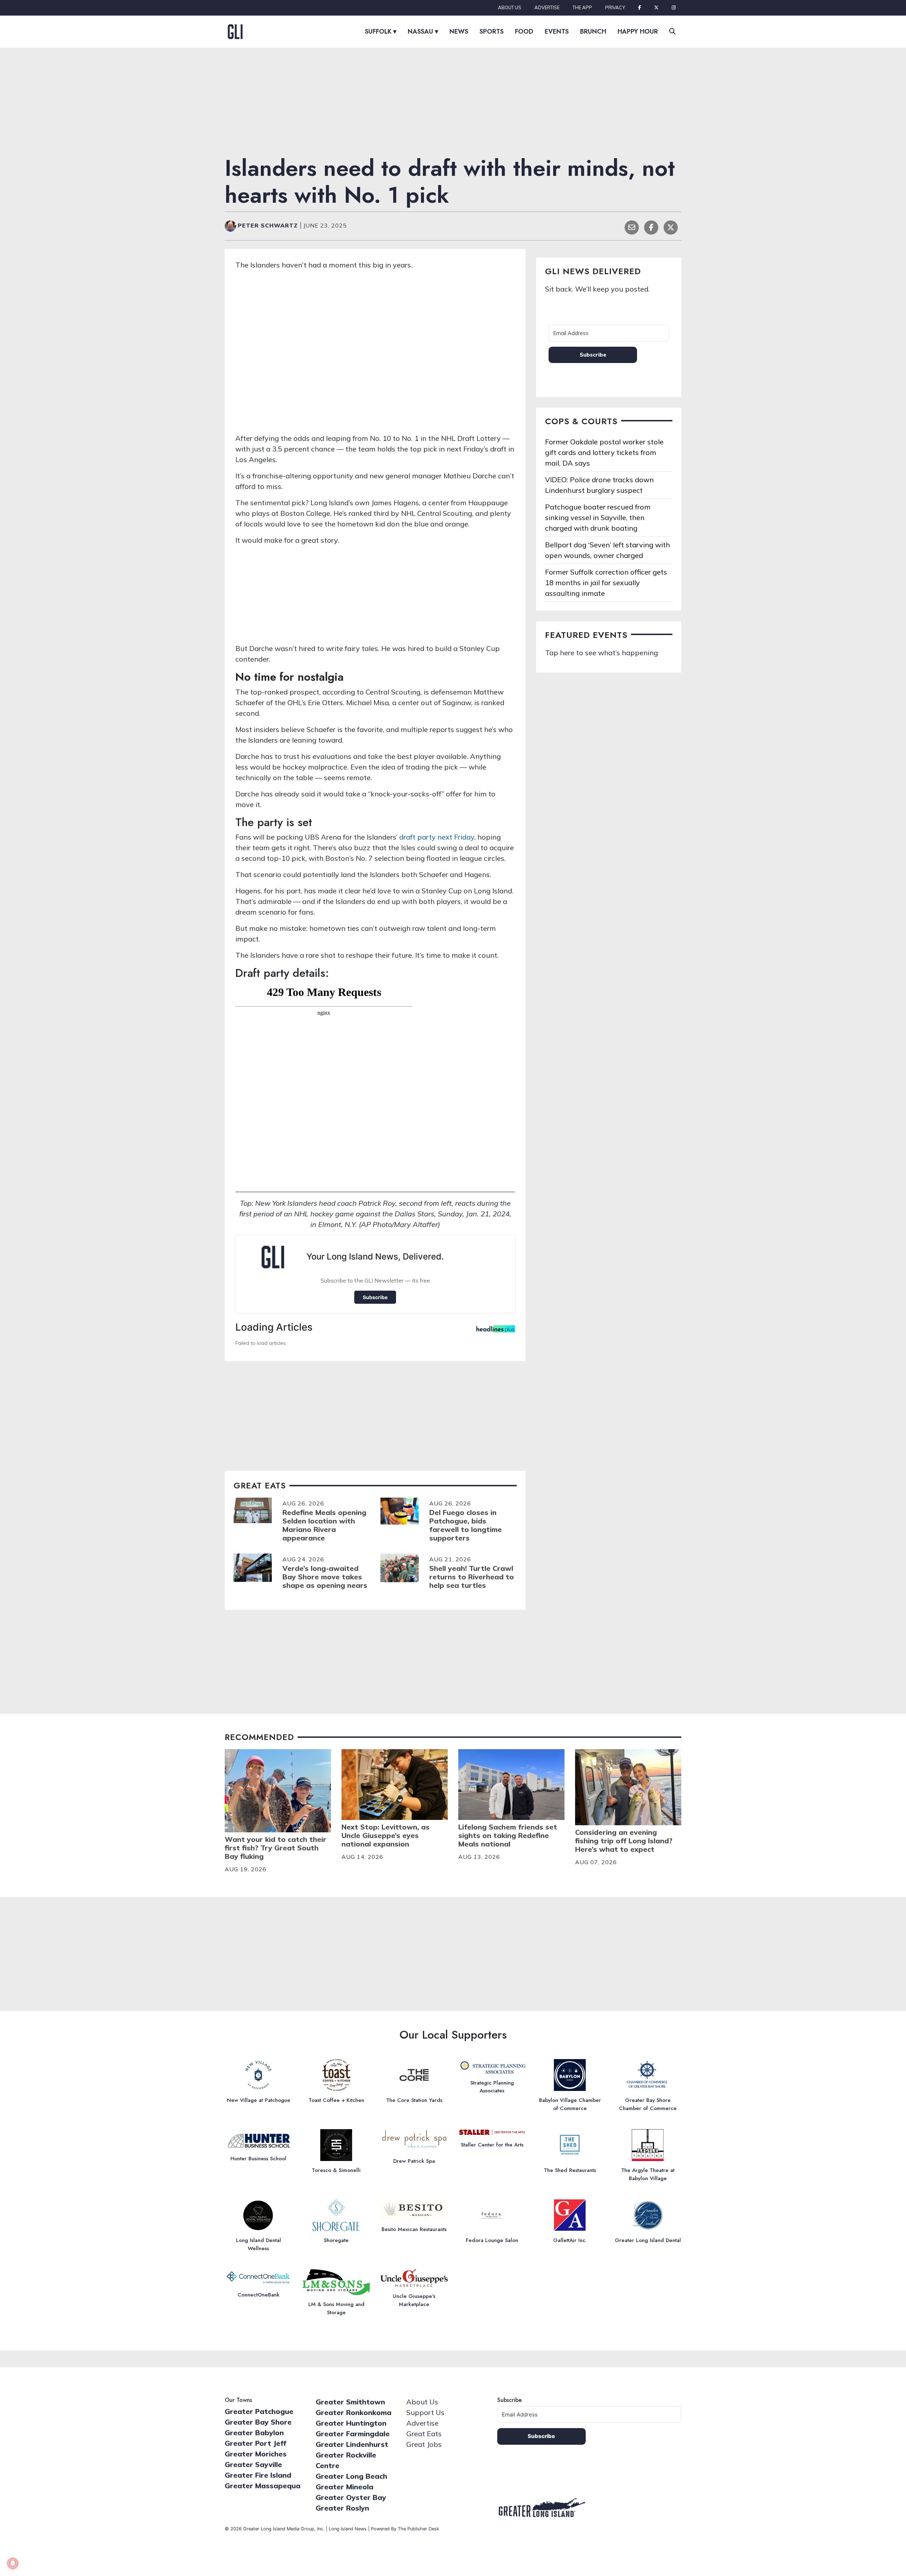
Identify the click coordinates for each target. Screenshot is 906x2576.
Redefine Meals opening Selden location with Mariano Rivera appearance (324, 1525)
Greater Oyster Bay (351, 2497)
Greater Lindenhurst (352, 2444)
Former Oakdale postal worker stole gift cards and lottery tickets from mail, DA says (604, 452)
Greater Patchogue (259, 2411)
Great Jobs (424, 2444)
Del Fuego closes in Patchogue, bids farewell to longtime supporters (466, 1525)
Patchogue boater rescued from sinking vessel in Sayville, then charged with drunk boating (598, 517)
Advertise (547, 7)
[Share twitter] (671, 227)
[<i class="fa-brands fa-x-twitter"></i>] (656, 8)
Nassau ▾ (423, 31)
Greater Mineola (345, 2487)
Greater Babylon (254, 2433)
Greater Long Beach (351, 2476)
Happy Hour (638, 31)
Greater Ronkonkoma (354, 2412)
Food (524, 31)
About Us (510, 7)
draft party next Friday (437, 837)
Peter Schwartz (269, 225)
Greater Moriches (256, 2454)
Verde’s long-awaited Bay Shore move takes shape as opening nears (325, 1577)
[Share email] (632, 227)
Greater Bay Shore (258, 2422)
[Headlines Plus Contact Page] (496, 1331)
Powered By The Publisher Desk (405, 2529)
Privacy (615, 7)
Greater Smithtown (350, 2402)
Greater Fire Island (258, 2475)
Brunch (593, 31)
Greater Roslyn (342, 2508)
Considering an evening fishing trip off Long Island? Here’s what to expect (624, 1841)
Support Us (425, 2412)
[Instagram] (674, 8)
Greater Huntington (351, 2423)
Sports (492, 31)
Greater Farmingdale (353, 2434)
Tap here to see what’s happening (601, 653)
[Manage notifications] (13, 2563)
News (459, 31)
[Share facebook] (651, 227)
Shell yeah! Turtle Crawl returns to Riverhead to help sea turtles (472, 1577)
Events (557, 31)
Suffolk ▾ (381, 31)
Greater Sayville (253, 2464)
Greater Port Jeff (256, 2443)
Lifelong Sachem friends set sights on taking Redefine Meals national (508, 1835)
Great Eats (424, 2434)
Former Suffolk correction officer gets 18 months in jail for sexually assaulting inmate (606, 583)
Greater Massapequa (263, 2486)
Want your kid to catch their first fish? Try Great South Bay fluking (276, 1848)
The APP (582, 7)
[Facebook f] (640, 8)
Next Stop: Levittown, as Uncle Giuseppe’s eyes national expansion (386, 1835)
